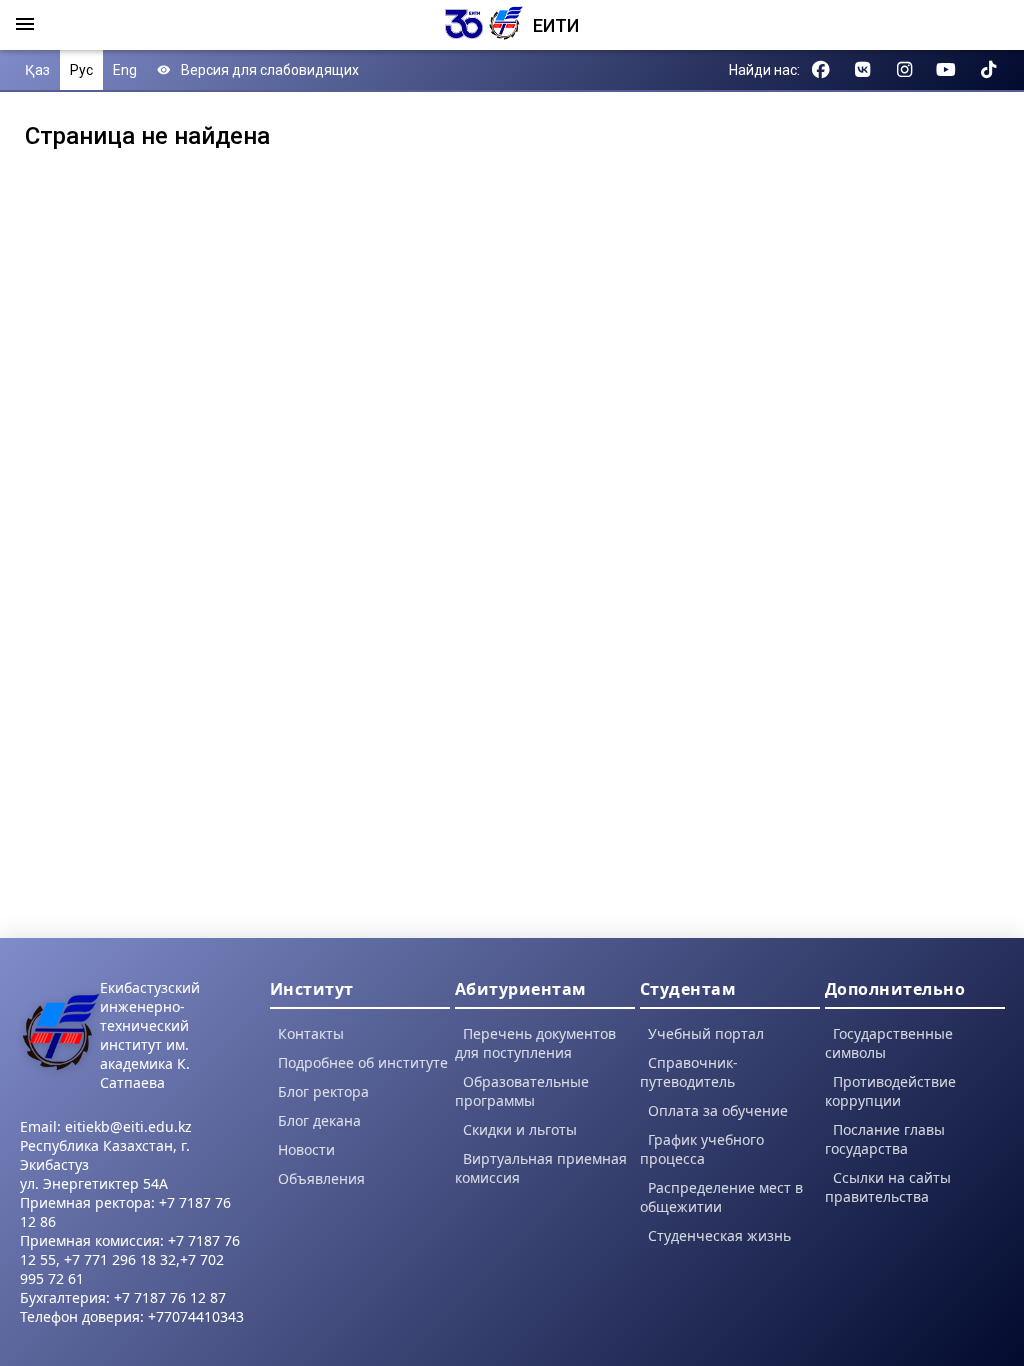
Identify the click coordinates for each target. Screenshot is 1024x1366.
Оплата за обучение (718, 1110)
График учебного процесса (702, 1149)
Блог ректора (323, 1091)
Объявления (321, 1178)
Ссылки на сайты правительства (888, 1187)
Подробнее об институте (363, 1062)
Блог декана (319, 1120)
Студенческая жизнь (719, 1235)
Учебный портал (706, 1033)
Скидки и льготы (520, 1129)
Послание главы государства (885, 1139)
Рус (81, 70)
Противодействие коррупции (890, 1091)
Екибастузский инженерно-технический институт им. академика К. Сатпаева (150, 1035)
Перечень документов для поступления (535, 1043)
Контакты (311, 1033)
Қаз (37, 70)
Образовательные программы (522, 1091)
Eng (125, 70)
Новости (306, 1149)
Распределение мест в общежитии (721, 1197)
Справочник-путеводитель (689, 1072)
